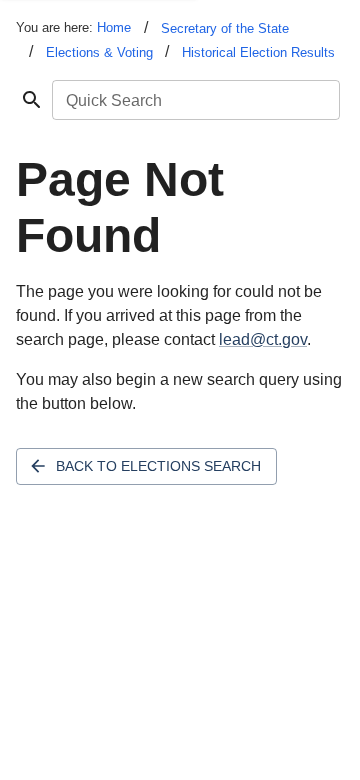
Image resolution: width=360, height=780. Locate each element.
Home (114, 27)
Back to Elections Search (158, 466)
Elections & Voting (99, 52)
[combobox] (194, 100)
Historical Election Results (258, 52)
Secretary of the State (225, 28)
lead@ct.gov (263, 339)
